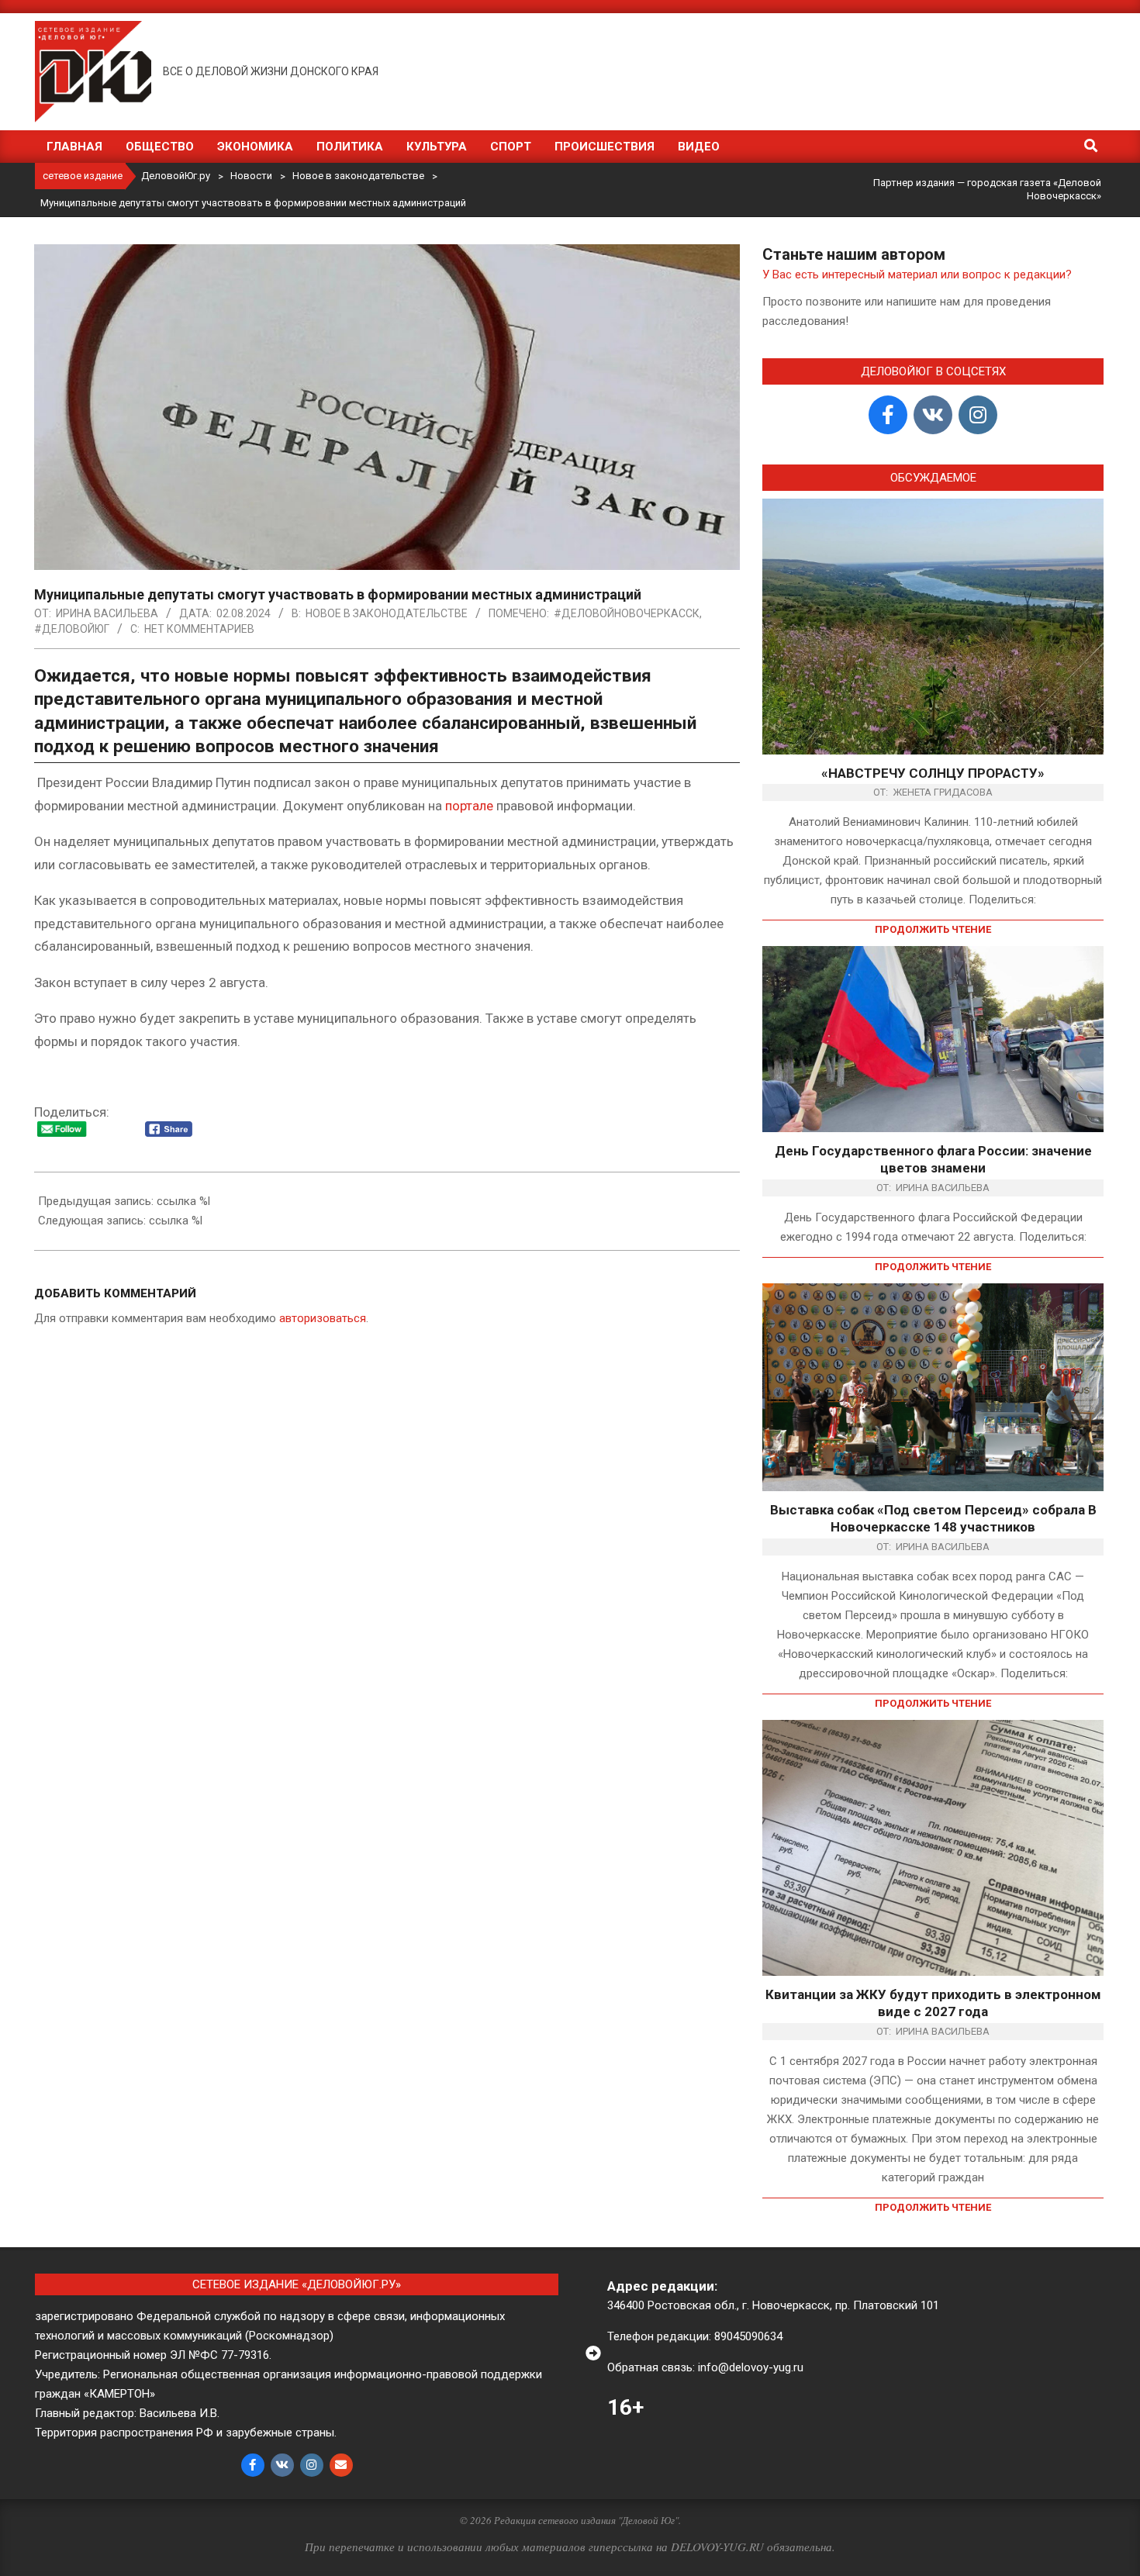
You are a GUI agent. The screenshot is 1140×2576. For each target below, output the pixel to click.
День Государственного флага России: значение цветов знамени (933, 1160)
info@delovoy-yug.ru (751, 2367)
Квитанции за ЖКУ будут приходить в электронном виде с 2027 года (933, 2003)
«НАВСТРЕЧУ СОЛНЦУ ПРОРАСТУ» (933, 773)
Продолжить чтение (933, 929)
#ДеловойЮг (72, 629)
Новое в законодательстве (387, 613)
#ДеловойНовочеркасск (627, 613)
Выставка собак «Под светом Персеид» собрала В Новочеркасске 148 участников (933, 1519)
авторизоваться (323, 1318)
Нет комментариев (199, 629)
